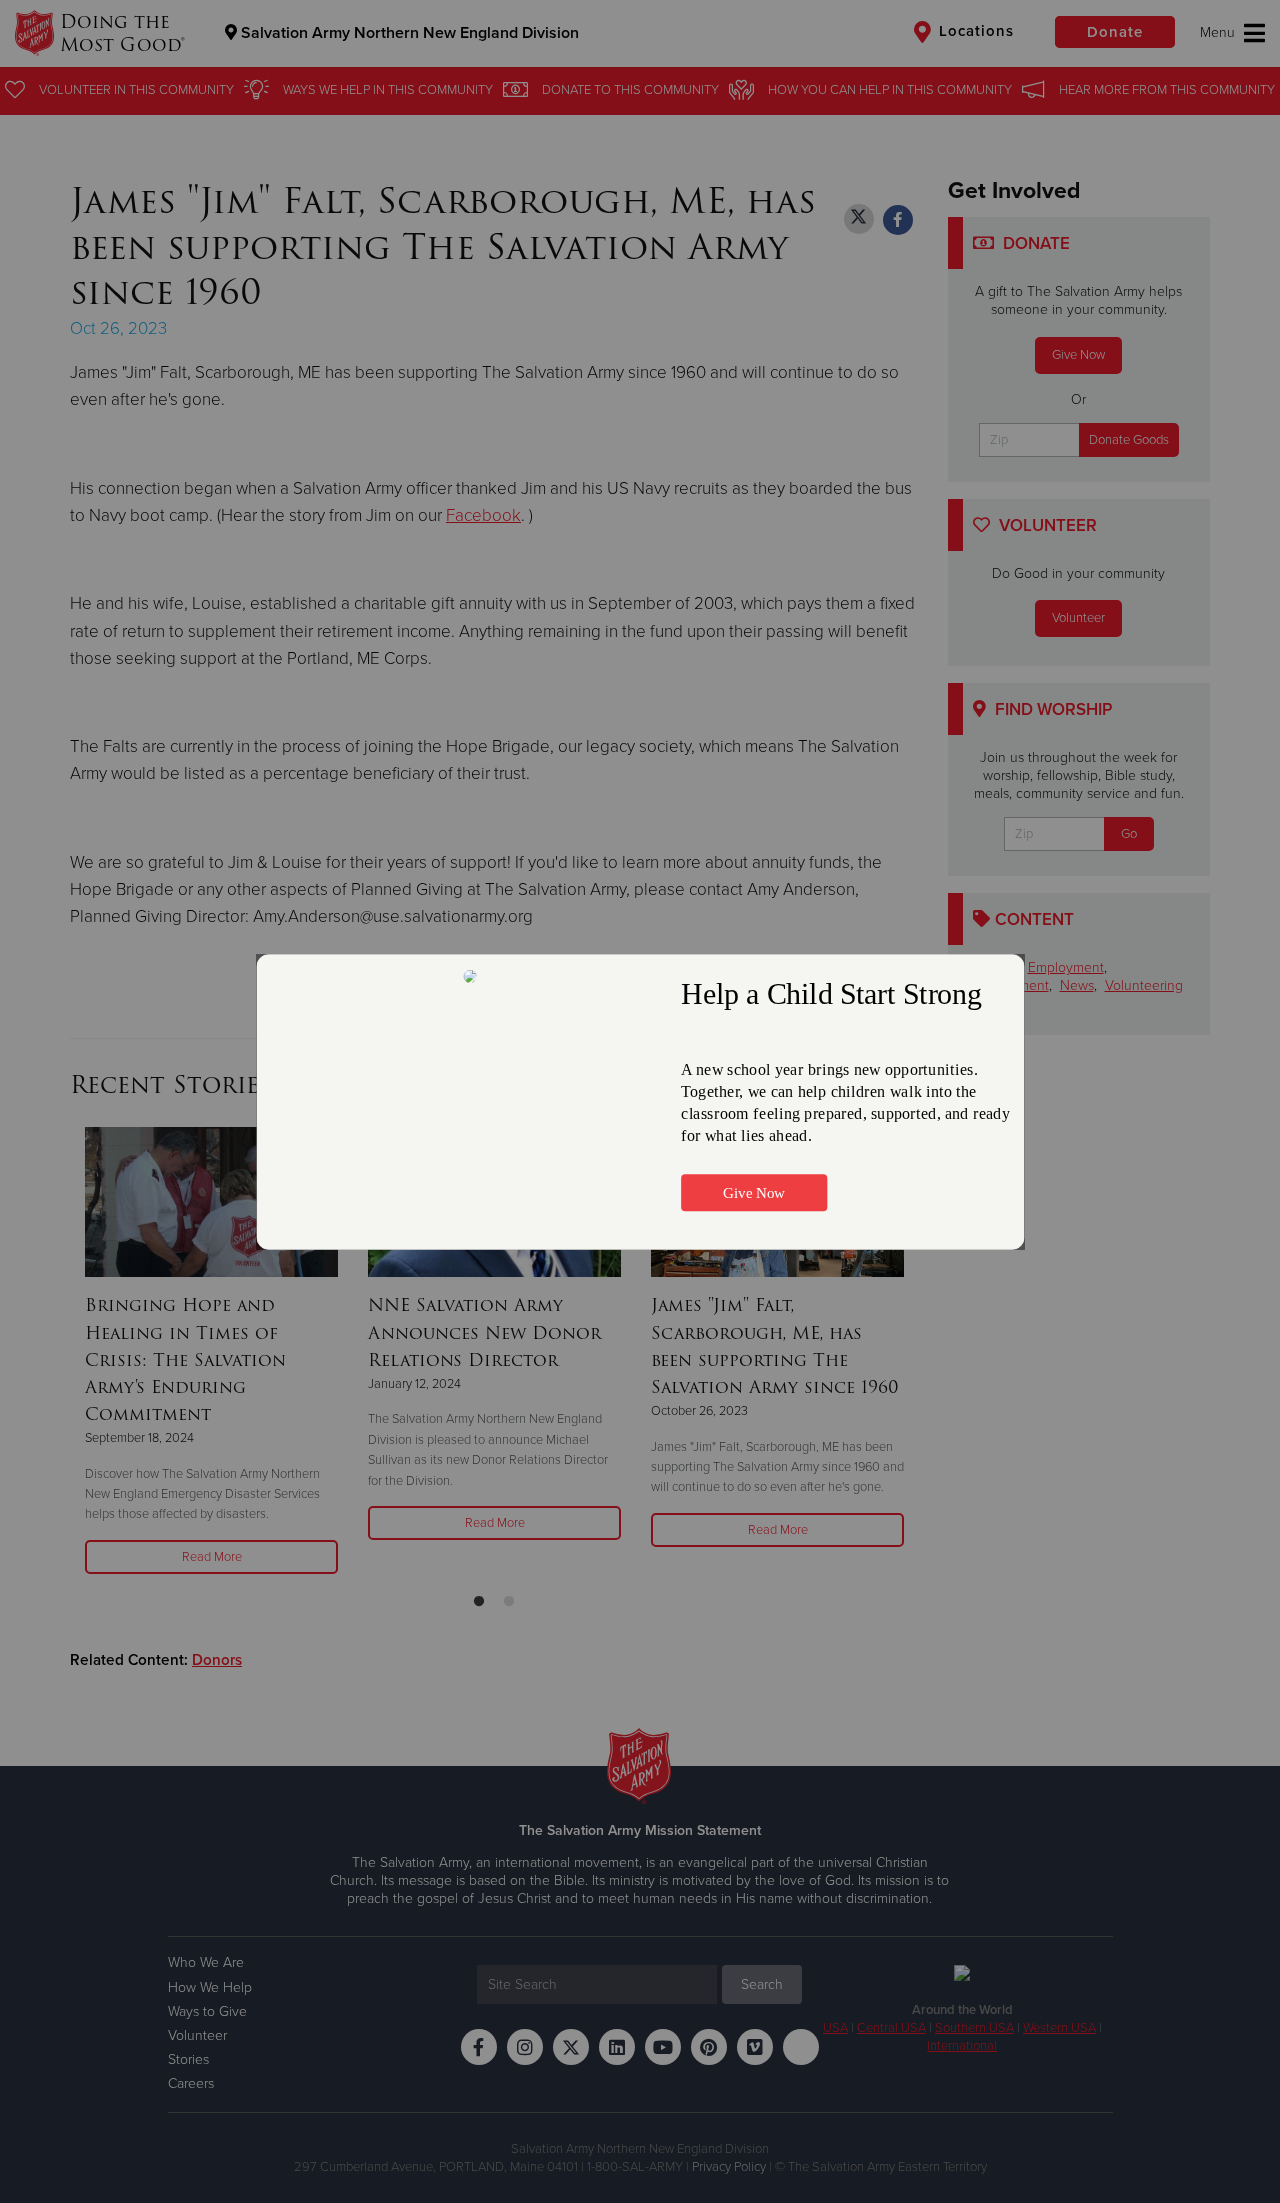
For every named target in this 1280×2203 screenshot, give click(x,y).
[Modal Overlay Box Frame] (640, 1102)
